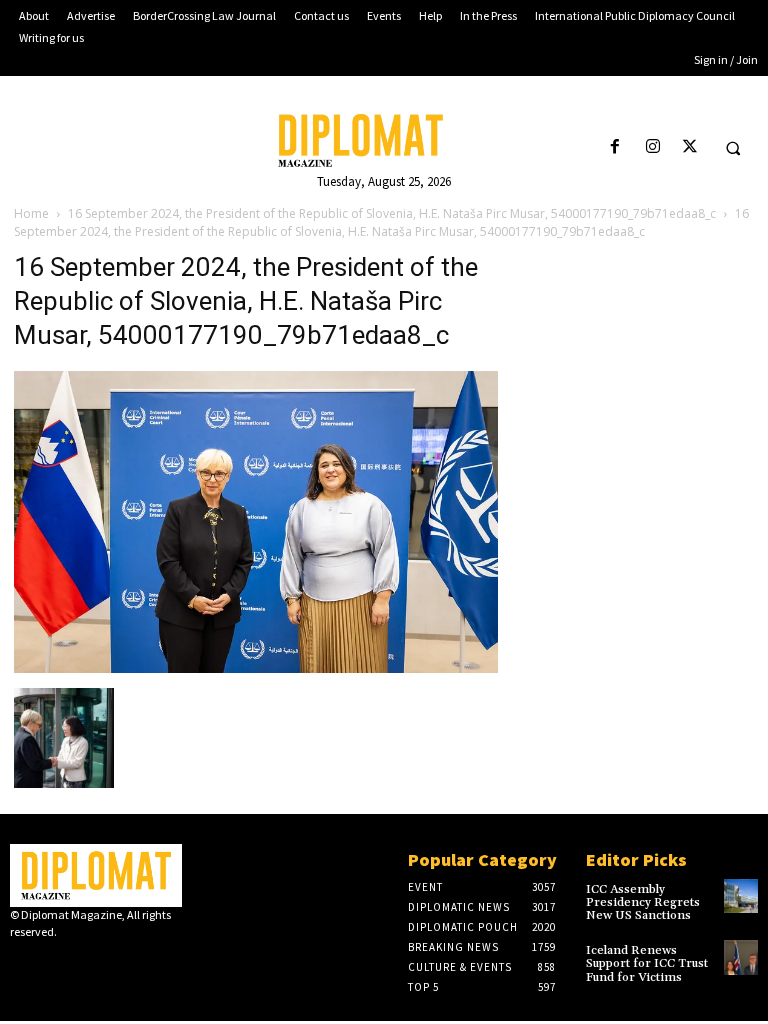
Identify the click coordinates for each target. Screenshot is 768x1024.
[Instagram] (652, 147)
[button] (733, 148)
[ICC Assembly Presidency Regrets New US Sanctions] (741, 896)
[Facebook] (615, 147)
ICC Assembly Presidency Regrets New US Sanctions (643, 902)
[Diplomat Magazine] (384, 140)
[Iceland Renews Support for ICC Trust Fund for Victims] (741, 957)
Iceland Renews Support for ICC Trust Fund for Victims (647, 963)
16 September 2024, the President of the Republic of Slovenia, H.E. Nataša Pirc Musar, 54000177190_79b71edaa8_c (392, 213)
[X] (689, 147)
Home (31, 213)
